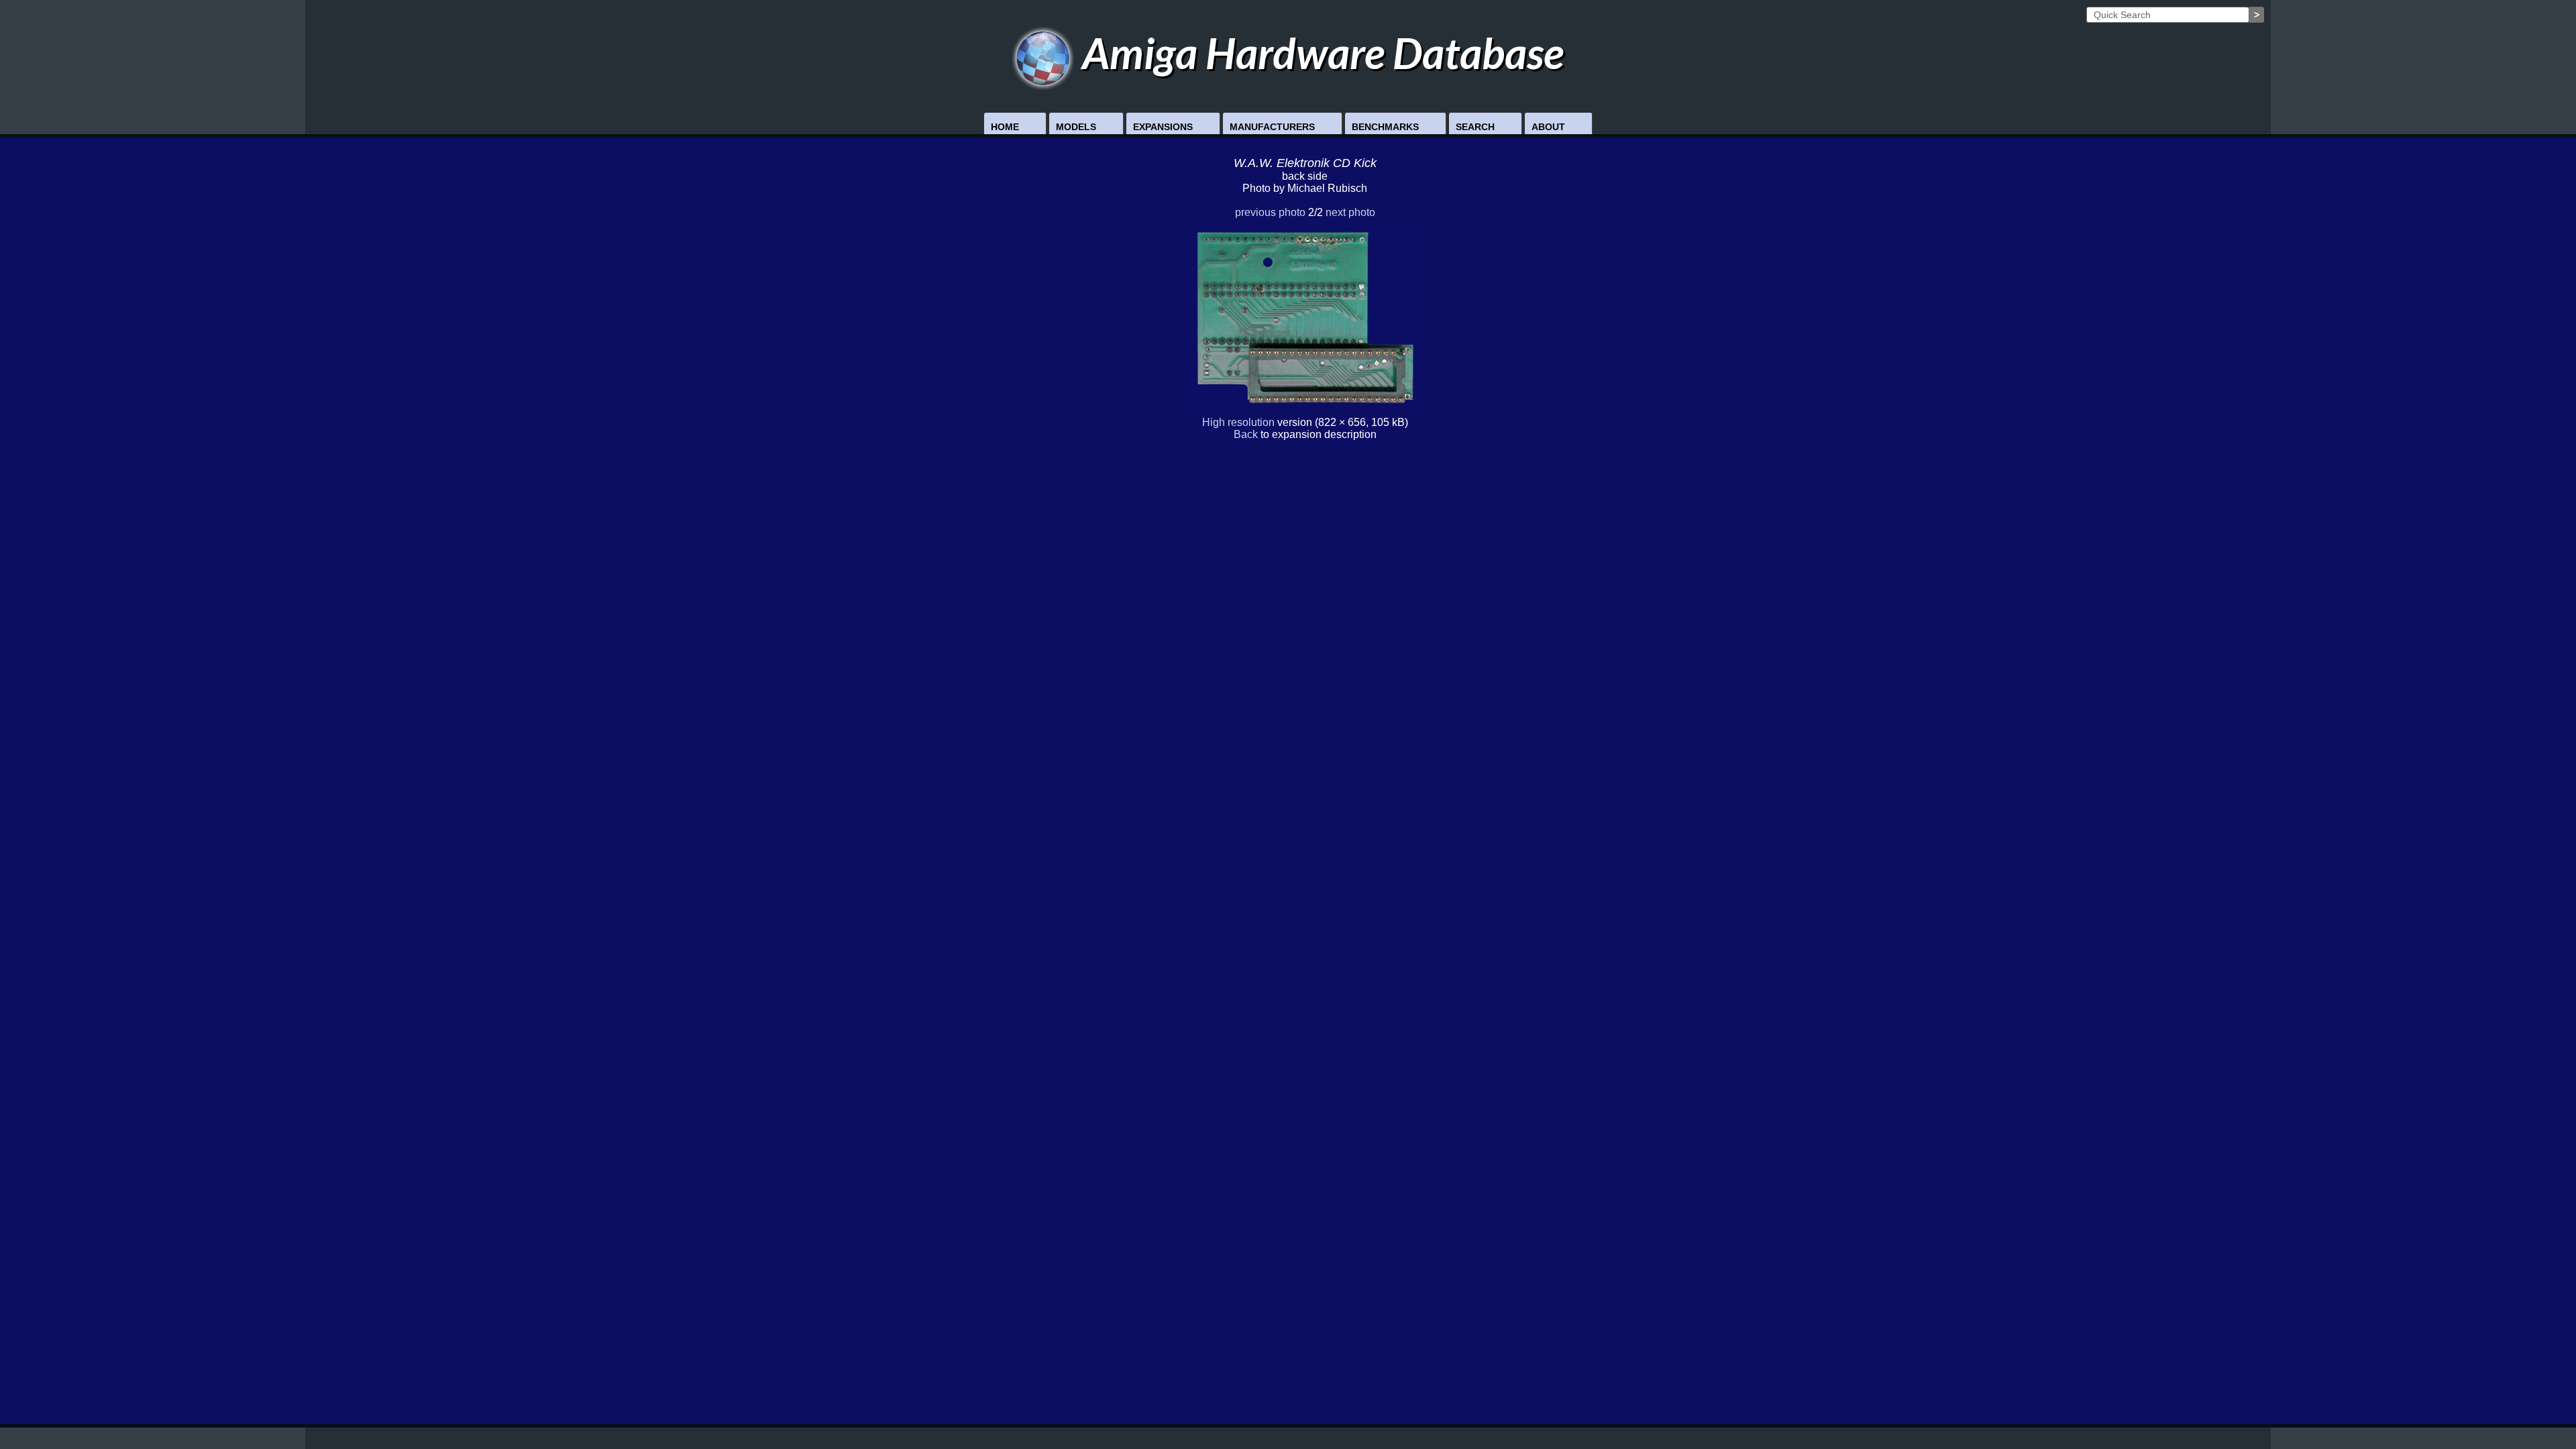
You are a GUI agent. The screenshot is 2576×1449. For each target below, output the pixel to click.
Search (1475, 127)
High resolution (1238, 422)
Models (1076, 127)
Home (1005, 127)
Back (1246, 434)
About (1548, 127)
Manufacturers (1272, 127)
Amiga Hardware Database (1319, 53)
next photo (1350, 212)
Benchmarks (1385, 127)
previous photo (1270, 212)
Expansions (1163, 127)
